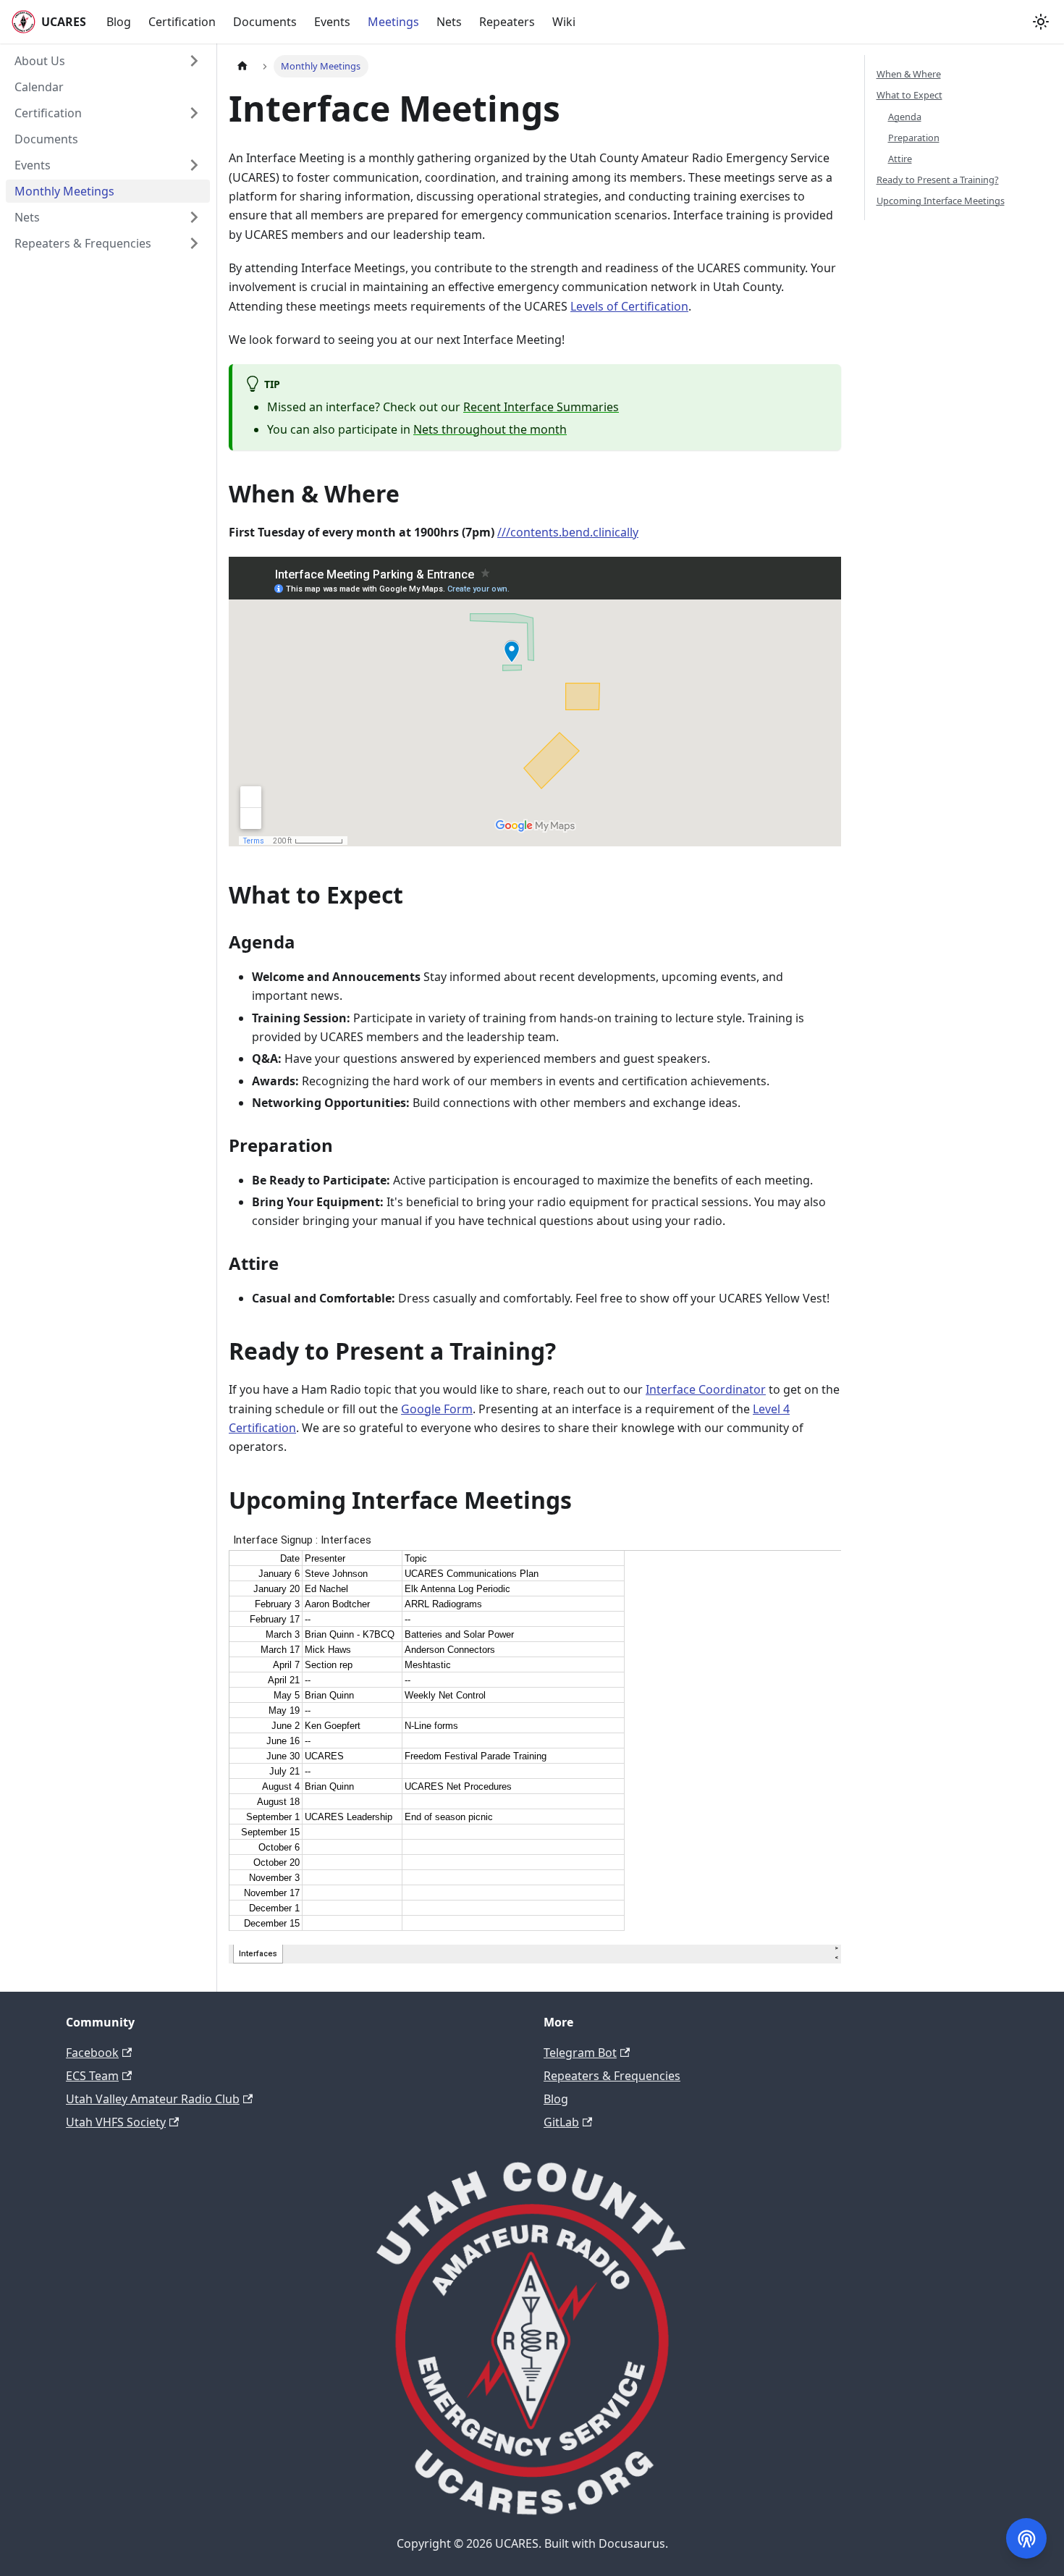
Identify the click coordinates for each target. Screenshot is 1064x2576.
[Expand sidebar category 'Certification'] (194, 113)
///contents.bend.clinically (568, 532)
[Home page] (242, 66)
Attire (900, 158)
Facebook (92, 2053)
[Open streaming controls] (1026, 2538)
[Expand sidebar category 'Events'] (194, 165)
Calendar (39, 87)
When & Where (909, 74)
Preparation (914, 137)
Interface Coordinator (706, 1389)
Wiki (564, 22)
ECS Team (92, 2076)
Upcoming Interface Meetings (941, 201)
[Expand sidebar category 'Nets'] (194, 217)
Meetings (393, 22)
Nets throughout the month (490, 429)
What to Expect (909, 95)
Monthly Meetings (64, 191)
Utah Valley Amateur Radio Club (153, 2099)
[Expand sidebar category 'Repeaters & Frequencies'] (194, 243)
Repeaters (507, 22)
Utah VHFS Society (116, 2122)
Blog (119, 22)
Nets (449, 22)
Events (332, 22)
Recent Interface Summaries (541, 407)
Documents (265, 22)
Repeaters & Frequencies (83, 243)
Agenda (905, 116)
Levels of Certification (629, 306)
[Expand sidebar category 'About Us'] (194, 61)
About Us (40, 61)
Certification (182, 22)
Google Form (437, 1409)
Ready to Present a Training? (938, 180)
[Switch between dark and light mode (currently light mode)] (1041, 22)
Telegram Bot (580, 2053)
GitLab (561, 2122)
